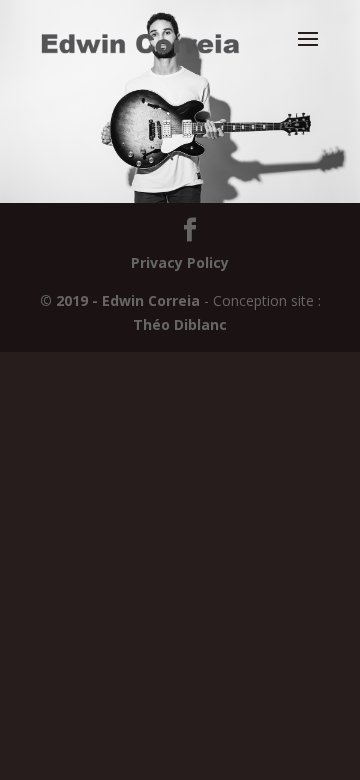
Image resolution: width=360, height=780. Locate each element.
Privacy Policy (180, 262)
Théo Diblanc (180, 324)
